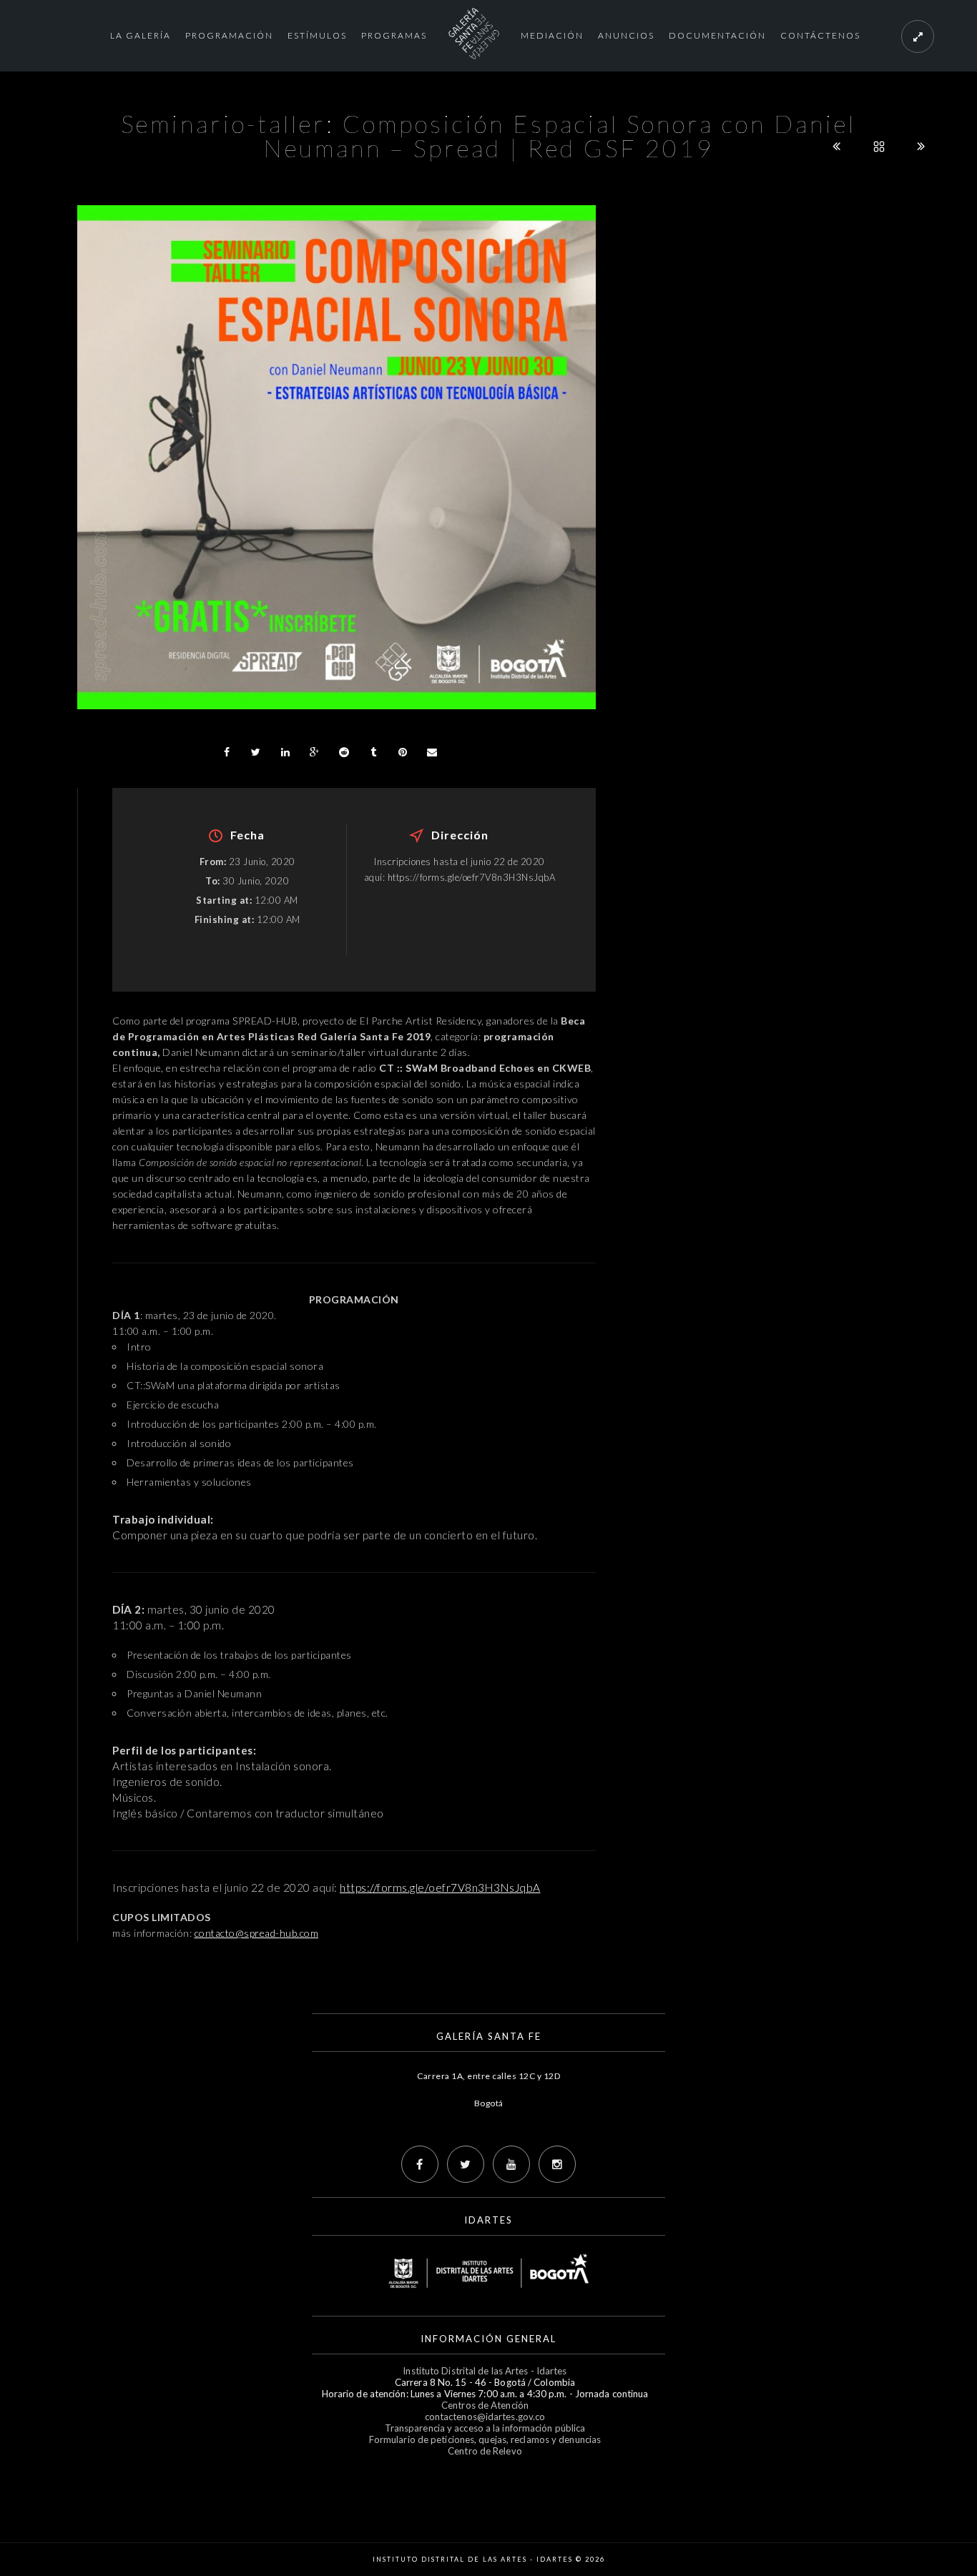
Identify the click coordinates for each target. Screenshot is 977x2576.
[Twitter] (466, 2164)
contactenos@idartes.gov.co (485, 2417)
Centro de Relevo (485, 2451)
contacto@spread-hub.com (257, 1933)
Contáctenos (820, 35)
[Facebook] (420, 2164)
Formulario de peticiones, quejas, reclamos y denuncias (485, 2439)
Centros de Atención (485, 2405)
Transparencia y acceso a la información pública (485, 2428)
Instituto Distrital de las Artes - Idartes (485, 2371)
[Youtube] (511, 2164)
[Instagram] (557, 2164)
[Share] (227, 752)
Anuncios (626, 35)
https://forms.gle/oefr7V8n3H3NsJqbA (440, 1887)
